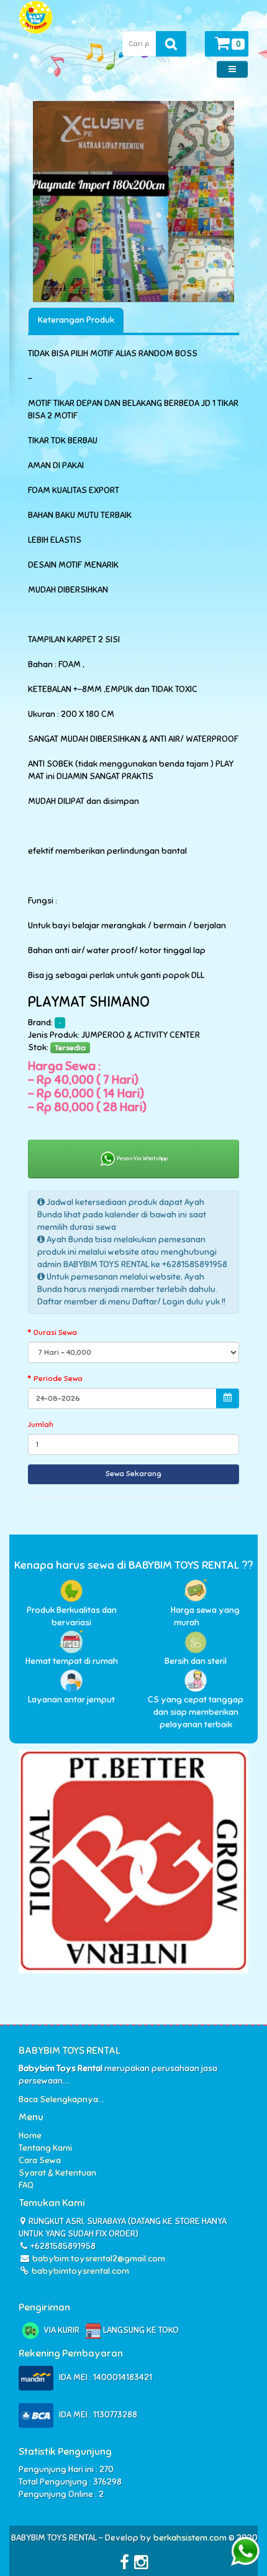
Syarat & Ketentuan (57, 2173)
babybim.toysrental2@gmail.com (99, 2259)
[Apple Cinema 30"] (133, 201)
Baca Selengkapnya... (61, 2099)
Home (30, 2135)
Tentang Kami (45, 2148)
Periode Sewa (58, 1378)
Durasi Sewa (55, 1332)
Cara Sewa (40, 2160)
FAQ (26, 2185)
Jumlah (41, 1424)
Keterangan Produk (76, 320)
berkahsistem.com (190, 2538)
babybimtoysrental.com (79, 2271)
